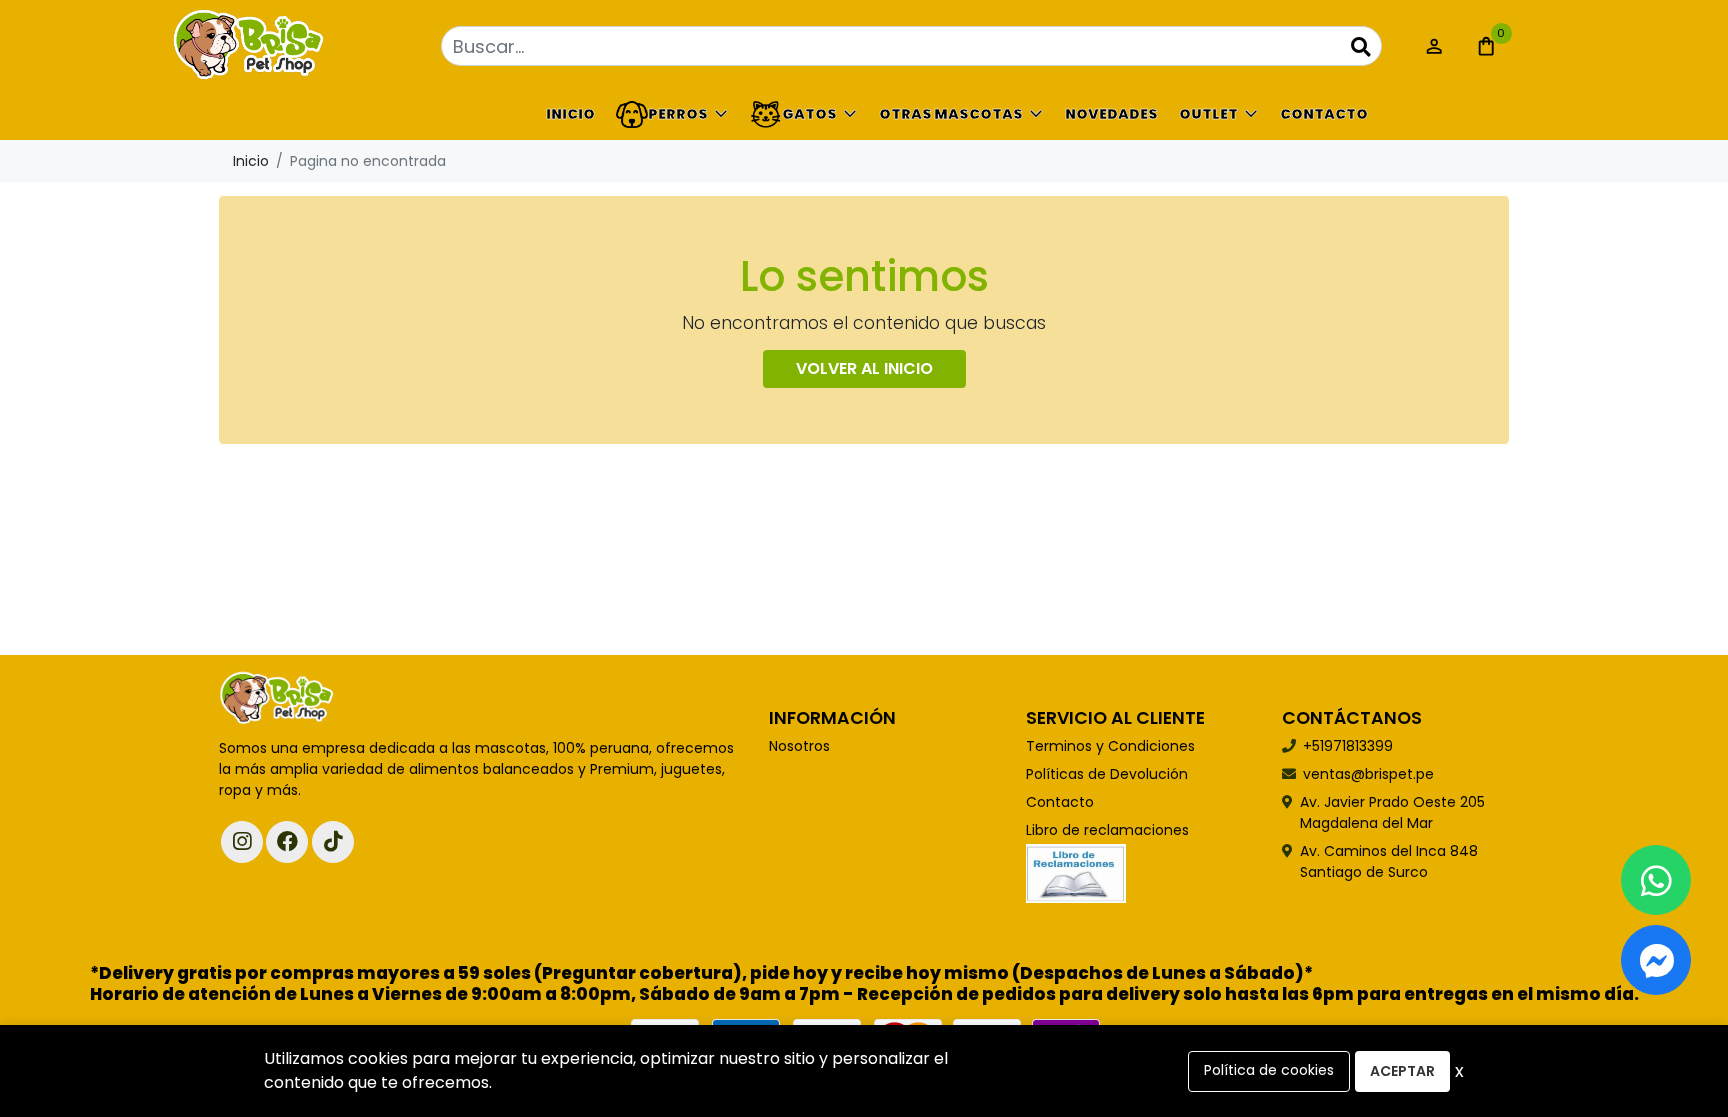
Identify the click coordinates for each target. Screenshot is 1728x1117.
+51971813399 (1348, 746)
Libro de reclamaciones (1107, 830)
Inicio (570, 114)
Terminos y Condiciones (1110, 746)
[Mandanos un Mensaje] (1656, 960)
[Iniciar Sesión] (1433, 46)
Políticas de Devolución (1107, 774)
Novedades (1111, 114)
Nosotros (799, 746)
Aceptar (1402, 1071)
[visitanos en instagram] (242, 842)
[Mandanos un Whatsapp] (1656, 880)
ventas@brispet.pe (1368, 774)
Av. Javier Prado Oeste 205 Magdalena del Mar (1392, 812)
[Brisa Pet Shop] (319, 46)
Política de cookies (1269, 1070)
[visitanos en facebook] (287, 842)
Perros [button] (678, 114)
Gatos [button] (809, 114)
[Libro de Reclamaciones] (1076, 873)
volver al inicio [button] (864, 368)
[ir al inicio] (277, 699)
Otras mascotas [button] (951, 114)
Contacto (1324, 114)
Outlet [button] (1208, 114)
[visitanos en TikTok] (333, 842)
